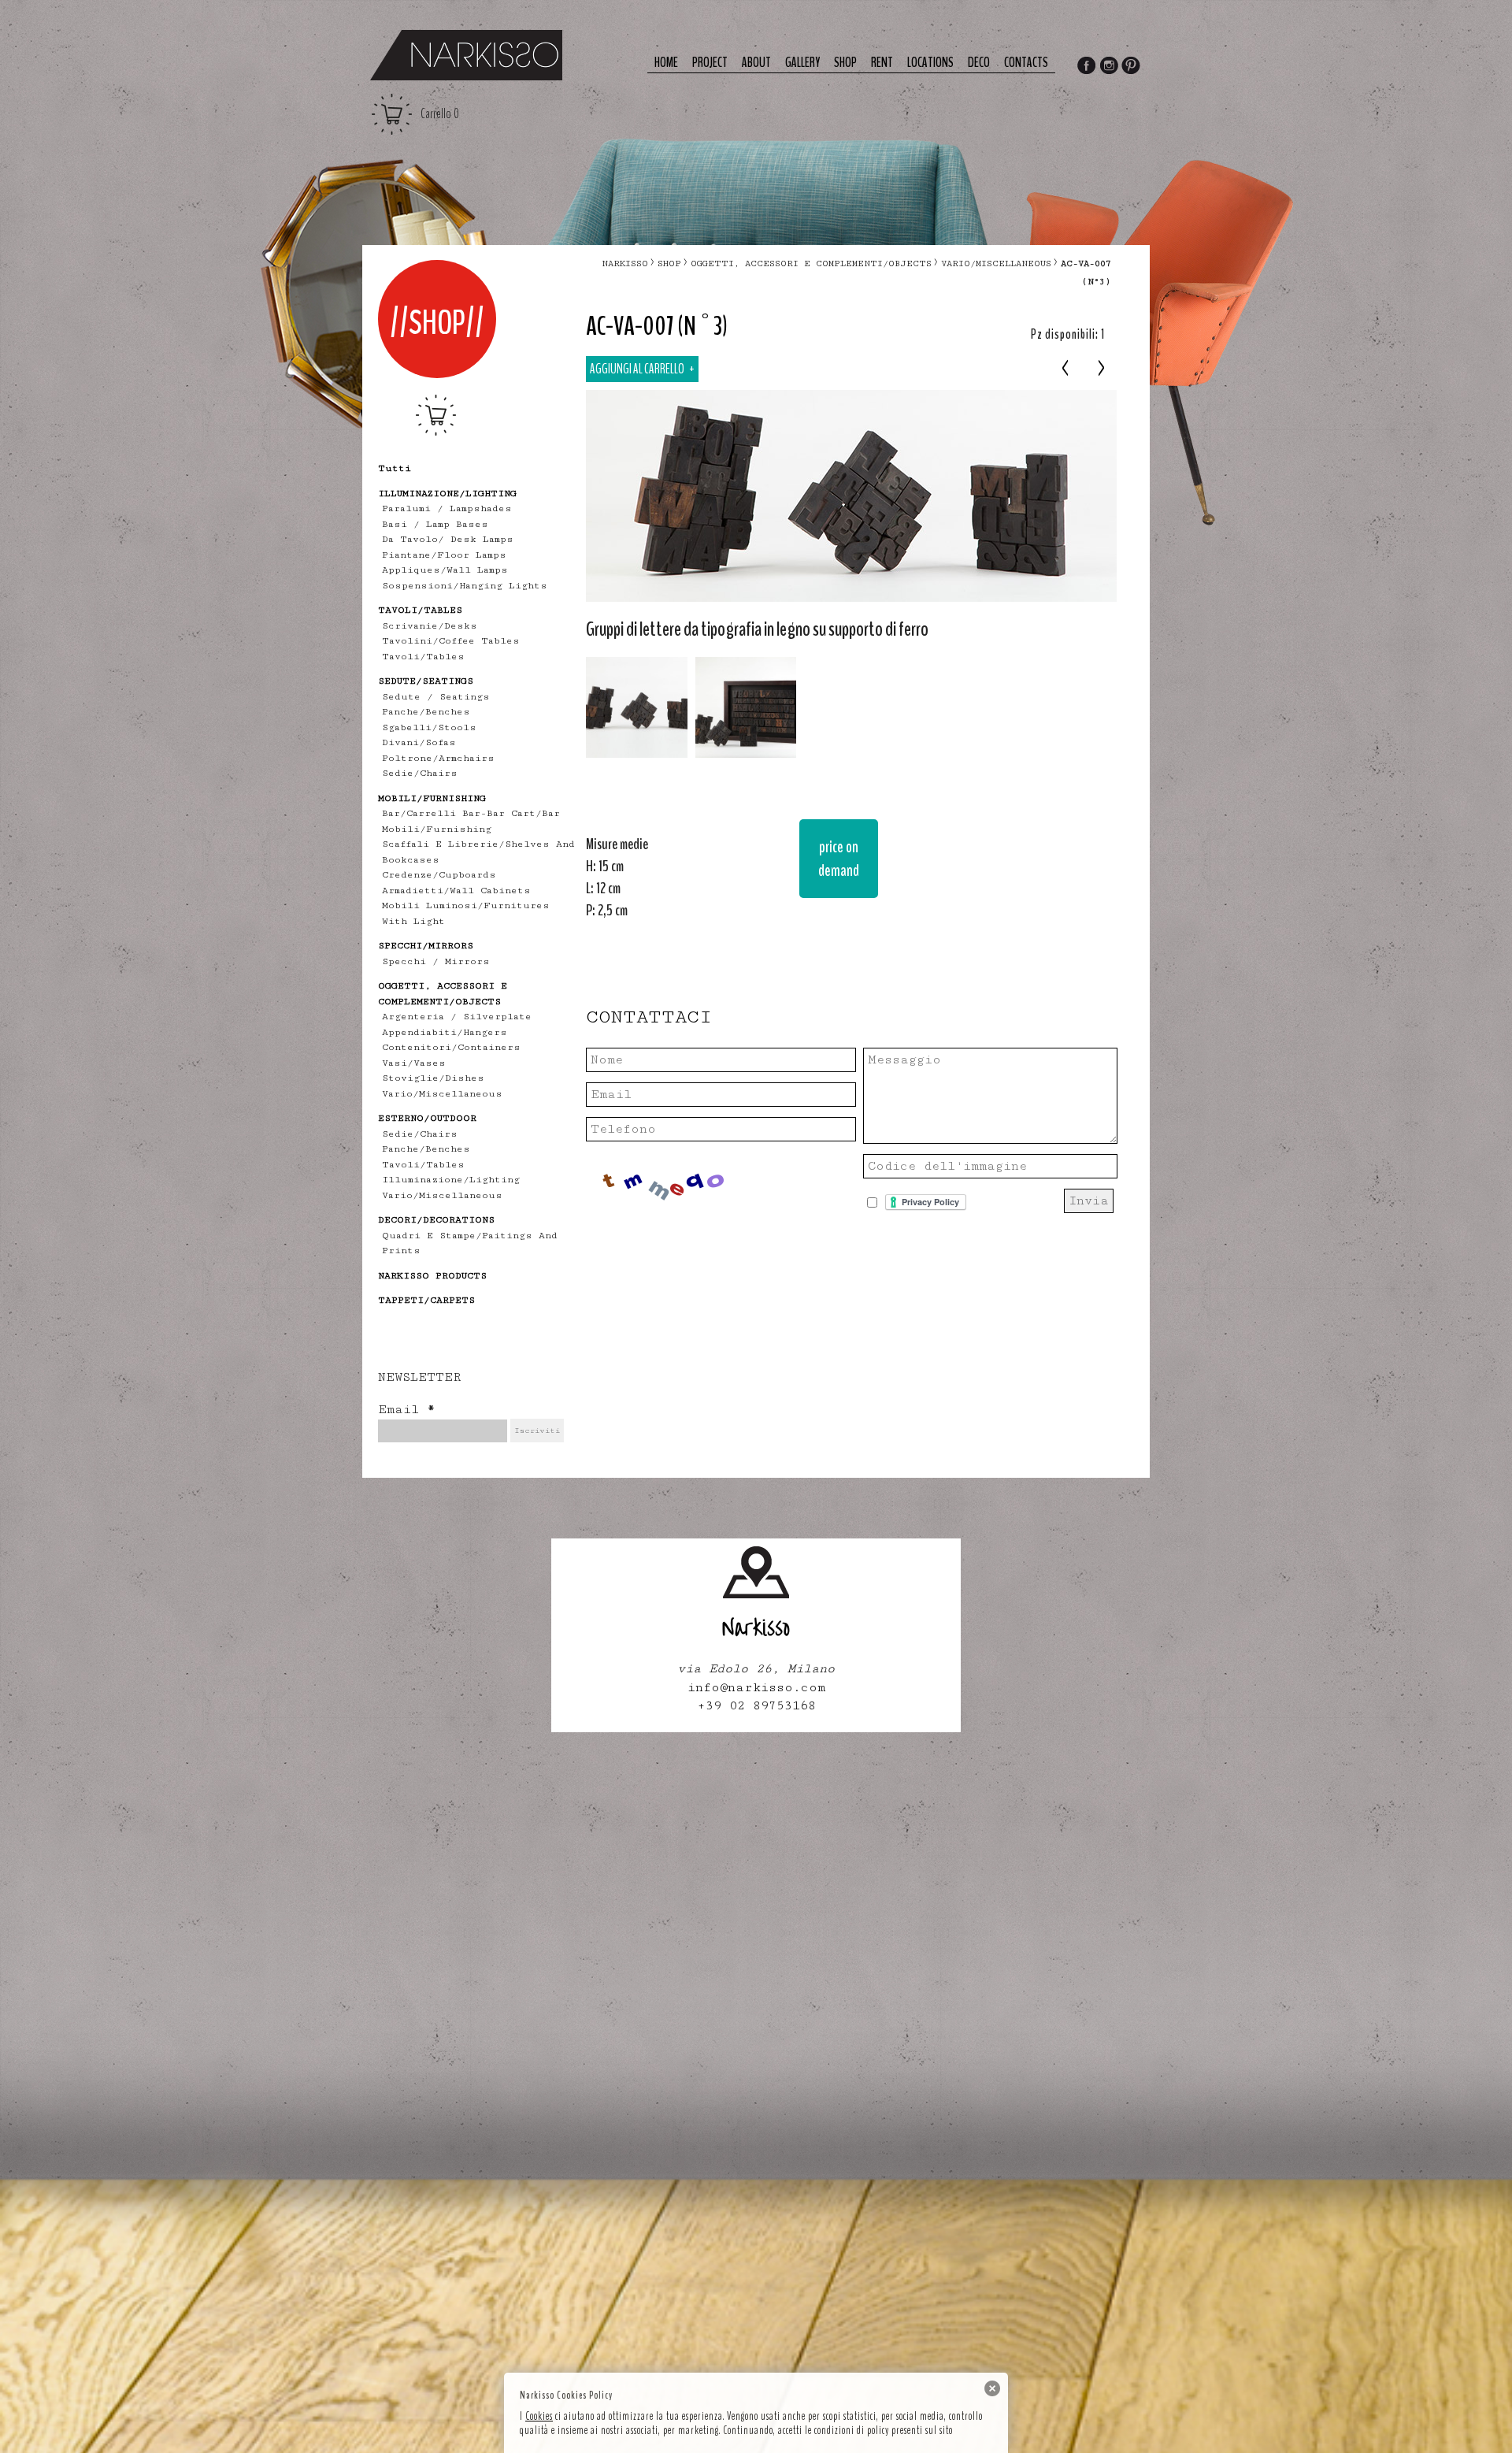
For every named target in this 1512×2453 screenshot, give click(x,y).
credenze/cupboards (439, 875)
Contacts (1026, 63)
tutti (395, 468)
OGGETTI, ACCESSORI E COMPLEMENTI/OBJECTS (811, 263)
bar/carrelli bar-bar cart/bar (471, 813)
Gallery (802, 63)
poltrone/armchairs (438, 758)
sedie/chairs (420, 773)
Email (406, 1410)
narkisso (625, 263)
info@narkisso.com (756, 1688)
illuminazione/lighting (451, 1180)
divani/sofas (419, 742)
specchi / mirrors (436, 961)
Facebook (1086, 67)
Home (666, 63)
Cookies (539, 2416)
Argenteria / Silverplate (457, 1017)
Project (710, 63)
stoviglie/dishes (433, 1078)
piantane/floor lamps (444, 555)
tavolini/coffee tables (451, 641)
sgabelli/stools (429, 727)
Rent (882, 63)
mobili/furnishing (437, 829)
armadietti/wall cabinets (456, 891)
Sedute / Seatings (436, 697)
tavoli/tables (423, 657)
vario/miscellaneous (442, 1094)
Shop (845, 63)
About (756, 63)
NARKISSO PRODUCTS (432, 1276)
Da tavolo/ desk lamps (448, 539)
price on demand (839, 858)
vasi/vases (414, 1063)
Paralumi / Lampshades (447, 508)
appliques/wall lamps (445, 570)
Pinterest (1132, 67)
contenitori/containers (451, 1047)
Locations (930, 63)
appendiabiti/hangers (445, 1032)
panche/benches (426, 712)
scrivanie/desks (430, 626)
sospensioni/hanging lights (465, 586)
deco (979, 63)
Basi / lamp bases (435, 524)
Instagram (1109, 67)
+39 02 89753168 (756, 1706)
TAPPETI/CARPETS (426, 1300)
